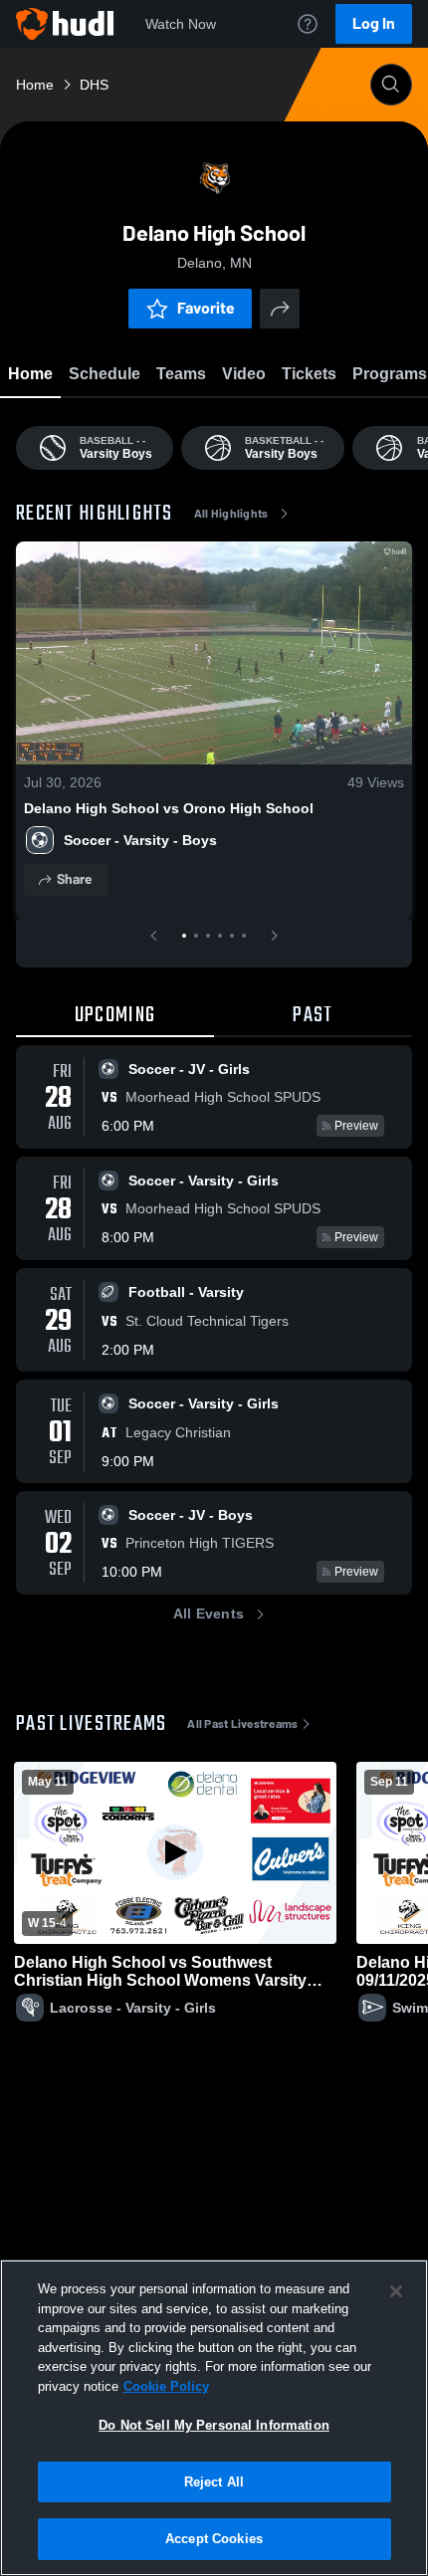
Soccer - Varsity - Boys (140, 840)
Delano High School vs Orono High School (169, 808)
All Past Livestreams (242, 1724)
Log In (374, 23)
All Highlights (231, 514)
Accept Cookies (214, 2539)
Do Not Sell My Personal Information (214, 2425)
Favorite (206, 308)
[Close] (396, 2291)
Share (74, 879)
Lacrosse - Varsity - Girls (133, 2008)
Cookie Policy (166, 2386)
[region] (214, 2418)
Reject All (214, 2482)
